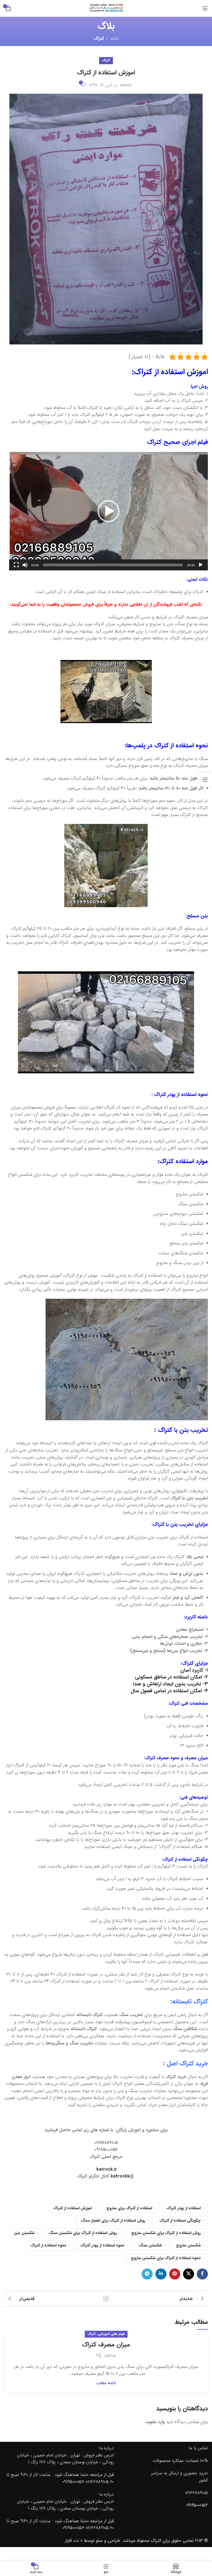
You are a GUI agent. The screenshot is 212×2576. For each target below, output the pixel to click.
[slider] (113, 565)
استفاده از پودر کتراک (184, 2208)
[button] (108, 511)
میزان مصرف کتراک (106, 2345)
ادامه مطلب (106, 2383)
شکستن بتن (24, 2233)
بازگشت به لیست (106, 2299)
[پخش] (201, 568)
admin (126, 85)
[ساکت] (25, 568)
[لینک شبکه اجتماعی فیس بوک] (202, 2274)
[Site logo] (106, 8)
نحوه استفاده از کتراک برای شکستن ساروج (166, 2258)
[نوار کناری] (205, 780)
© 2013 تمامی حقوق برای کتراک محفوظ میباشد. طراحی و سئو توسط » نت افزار (136, 2541)
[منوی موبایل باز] (205, 8)
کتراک (99, 38)
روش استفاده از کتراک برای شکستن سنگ (83, 2233)
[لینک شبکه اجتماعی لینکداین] (161, 2274)
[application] (108, 511)
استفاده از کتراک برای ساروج (129, 2208)
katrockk (120, 2176)
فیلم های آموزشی (111, 2334)
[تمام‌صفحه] (16, 568)
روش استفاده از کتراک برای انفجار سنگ (113, 2221)
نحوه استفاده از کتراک (48, 2245)
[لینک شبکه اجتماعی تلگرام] (147, 2274)
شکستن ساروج (188, 2245)
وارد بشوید (155, 2422)
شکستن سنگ (150, 2245)
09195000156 (197, 2505)
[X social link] (189, 2274)
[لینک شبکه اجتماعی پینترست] (175, 2274)
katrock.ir (107, 2169)
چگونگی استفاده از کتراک (180, 2221)
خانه (114, 38)
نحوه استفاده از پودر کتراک (103, 2245)
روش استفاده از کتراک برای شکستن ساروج (166, 2233)
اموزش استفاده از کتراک (73, 2208)
